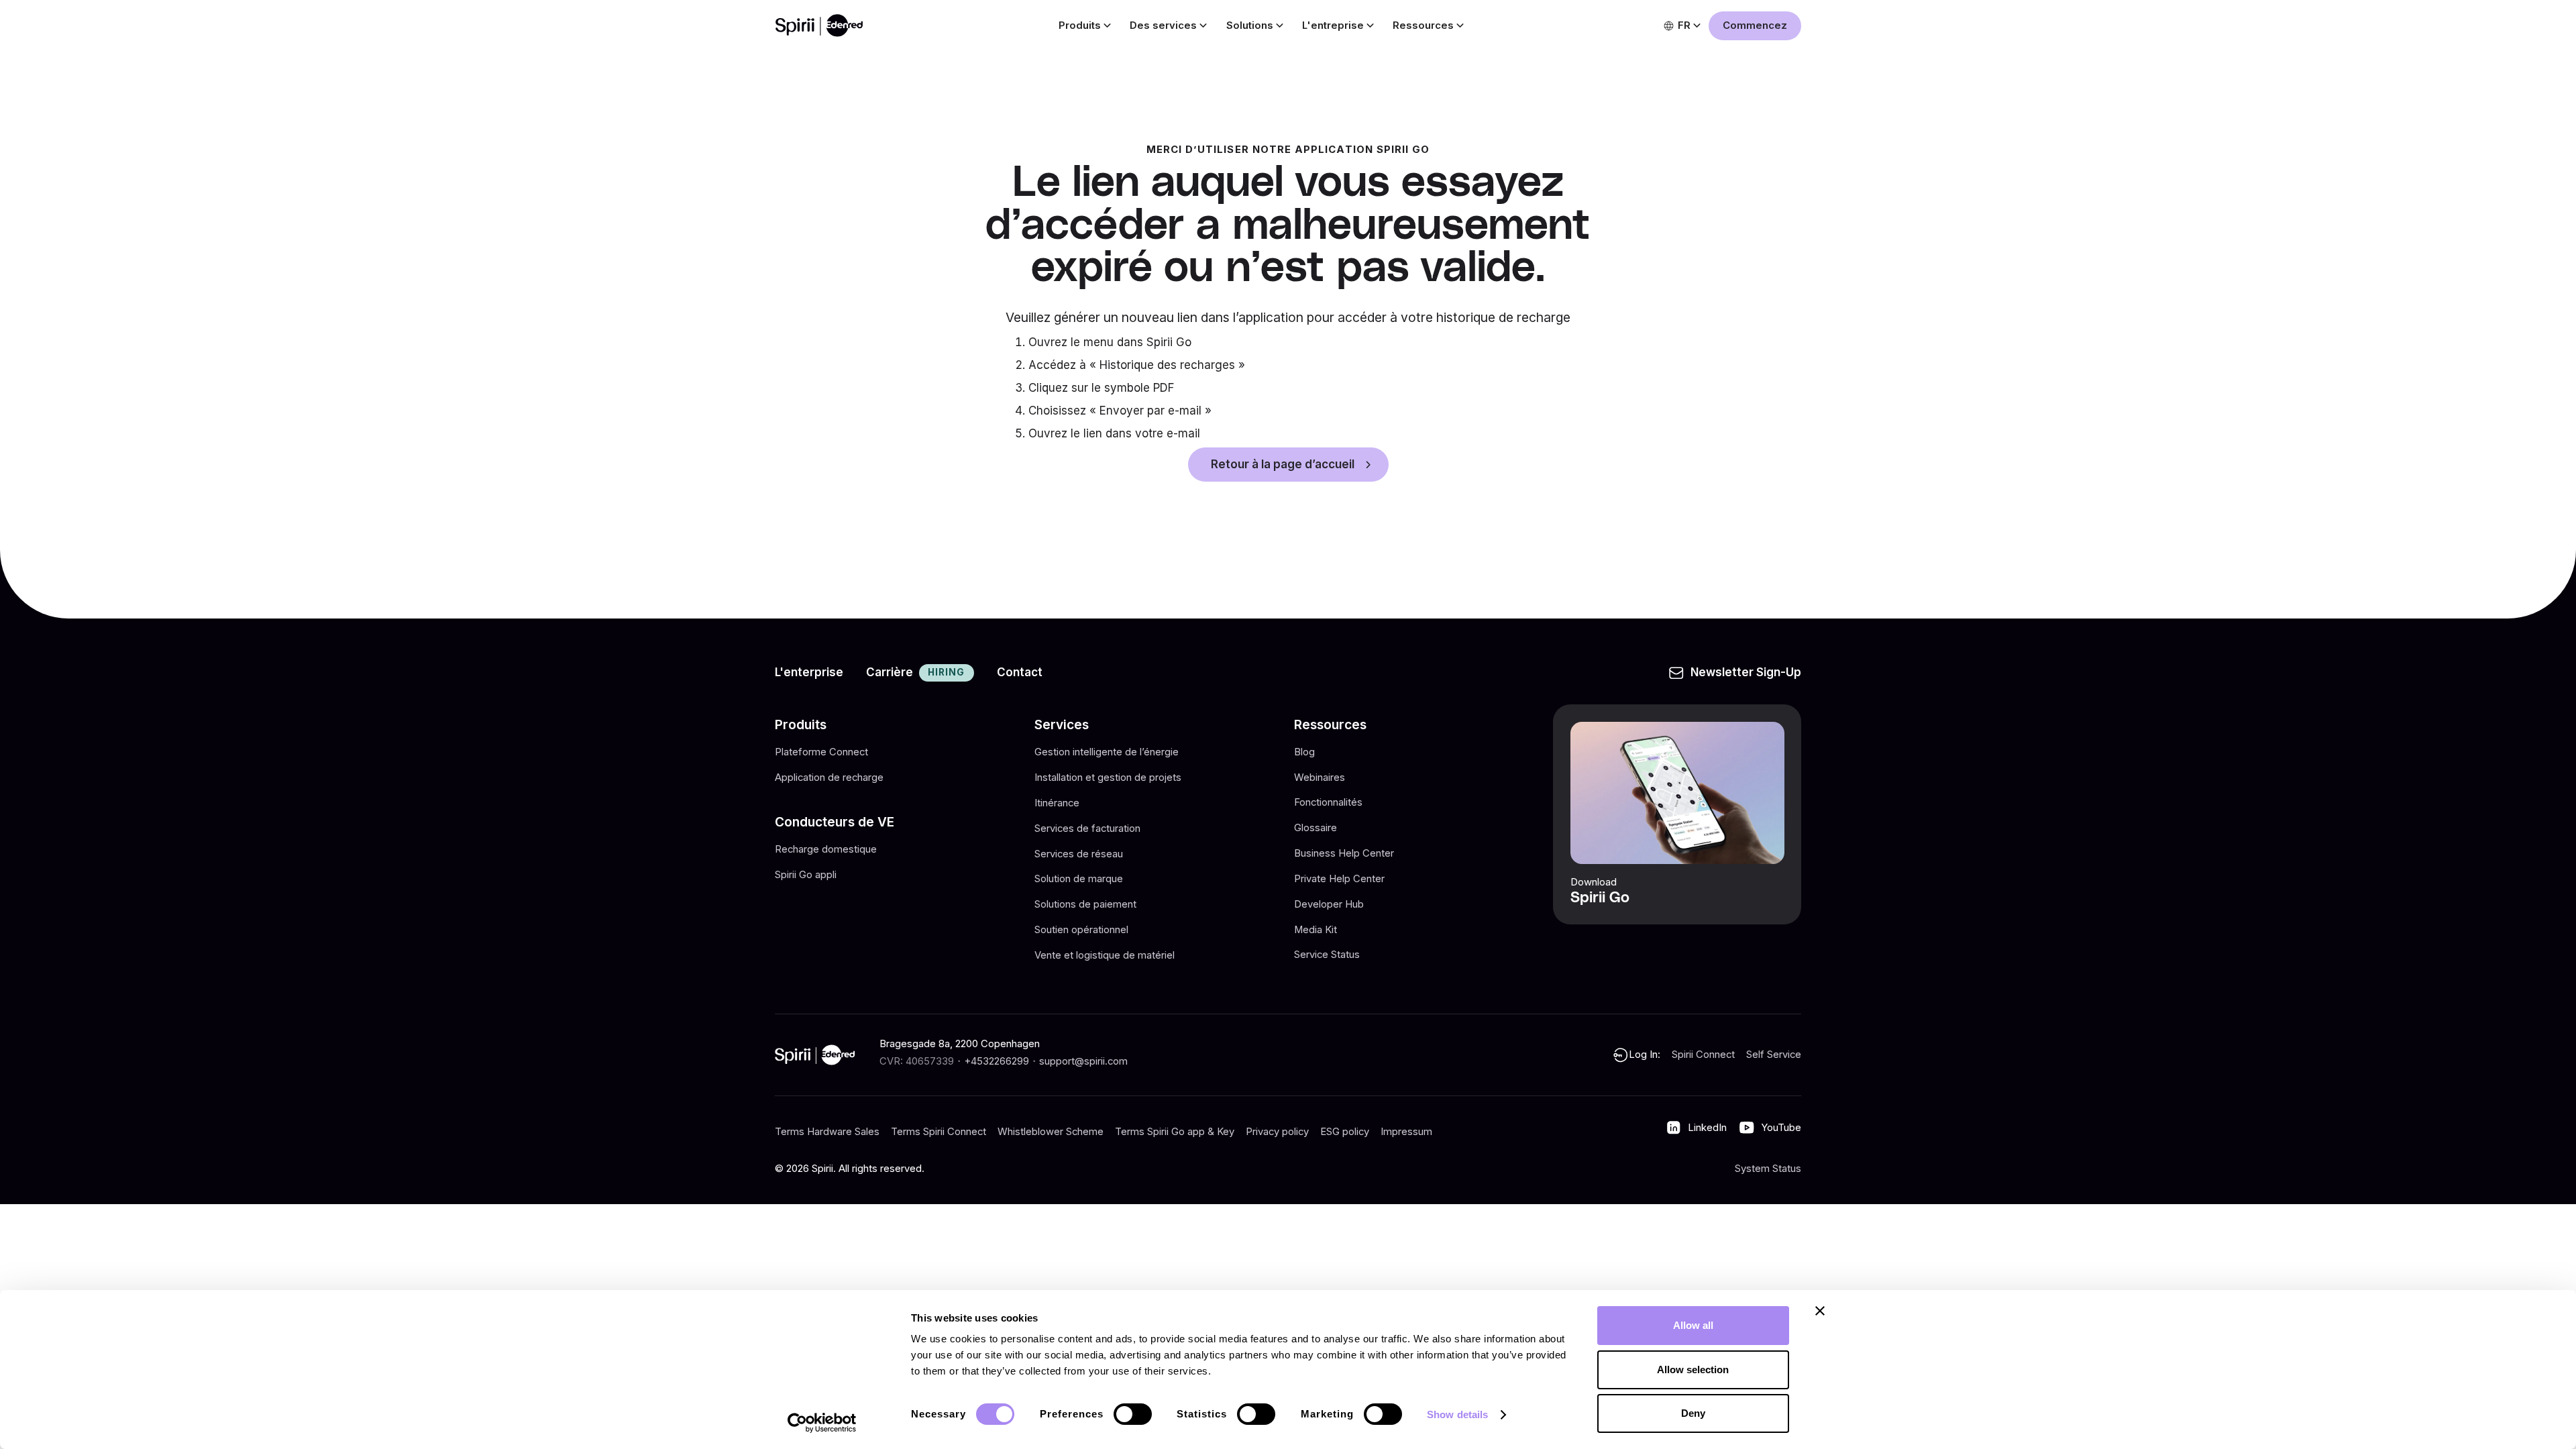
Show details (1457, 1414)
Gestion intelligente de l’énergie (1107, 752)
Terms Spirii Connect (938, 1132)
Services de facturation (1087, 828)
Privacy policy (1277, 1132)
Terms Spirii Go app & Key (1175, 1132)
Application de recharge (829, 777)
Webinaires (1320, 777)
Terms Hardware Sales (827, 1132)
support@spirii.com (1083, 1061)
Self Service (1774, 1055)
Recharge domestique (826, 849)
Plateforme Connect (821, 752)
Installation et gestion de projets (1108, 777)
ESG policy (1345, 1132)
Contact (1020, 672)
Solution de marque (1079, 879)
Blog (1304, 752)
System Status (1768, 1169)
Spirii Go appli (806, 875)
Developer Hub (1329, 904)
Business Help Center (1344, 853)
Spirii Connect (1703, 1055)
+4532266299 (997, 1061)
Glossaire (1316, 828)
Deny (1693, 1413)
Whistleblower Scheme (1051, 1132)
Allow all (1693, 1325)
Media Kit (1316, 930)
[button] (1083, 26)
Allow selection (1693, 1370)
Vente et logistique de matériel (1105, 955)
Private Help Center (1339, 879)
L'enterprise (809, 672)
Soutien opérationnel (1081, 930)
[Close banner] (1820, 1311)
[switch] (1133, 1414)
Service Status (1327, 955)
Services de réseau (1079, 853)
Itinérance (1057, 802)
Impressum (1406, 1132)
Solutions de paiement (1085, 904)
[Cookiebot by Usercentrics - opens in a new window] (822, 1423)
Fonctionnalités (1328, 802)
